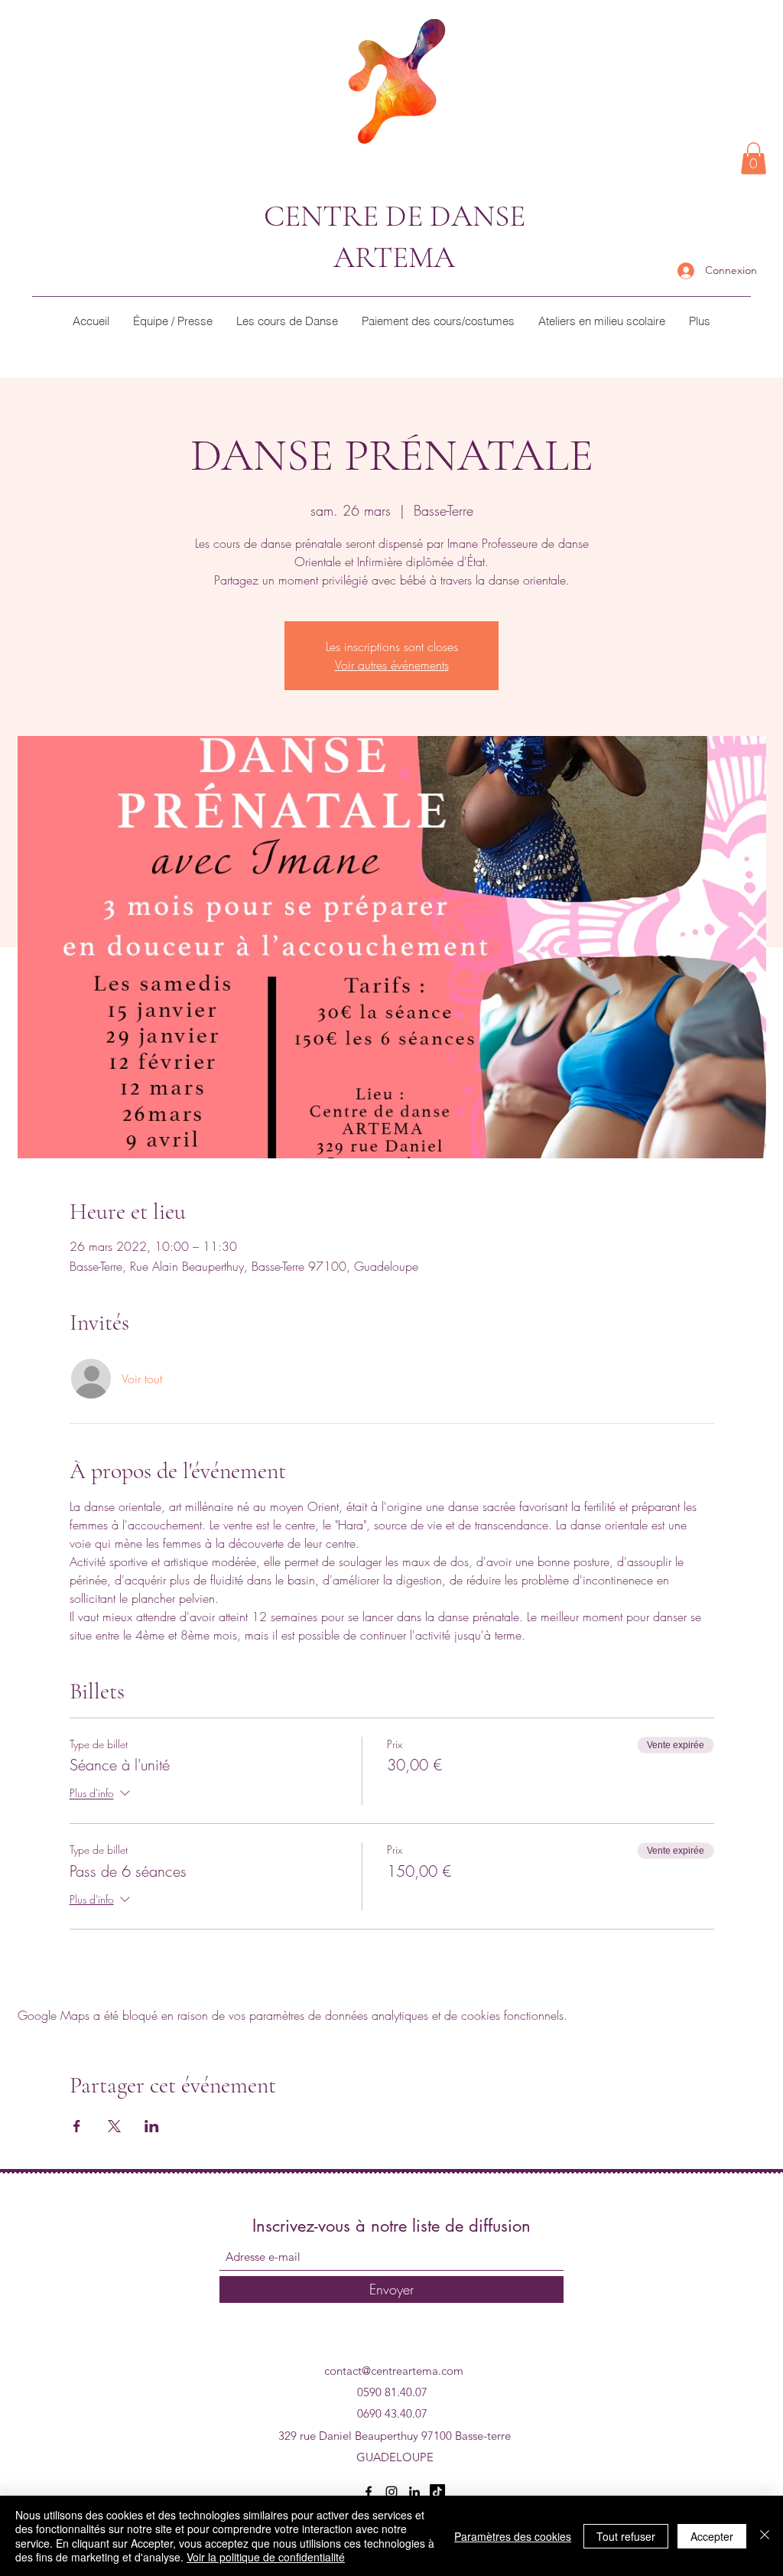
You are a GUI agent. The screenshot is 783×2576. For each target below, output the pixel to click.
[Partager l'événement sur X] (114, 2126)
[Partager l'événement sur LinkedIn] (152, 2126)
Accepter (712, 2536)
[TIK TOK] (437, 2492)
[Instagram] (391, 2492)
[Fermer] (765, 2536)
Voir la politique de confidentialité (266, 2557)
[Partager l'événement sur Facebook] (77, 2126)
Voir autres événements (392, 665)
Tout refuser (626, 2536)
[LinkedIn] (414, 2492)
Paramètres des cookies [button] (513, 2536)
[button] (754, 158)
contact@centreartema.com (394, 2371)
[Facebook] (369, 2492)
